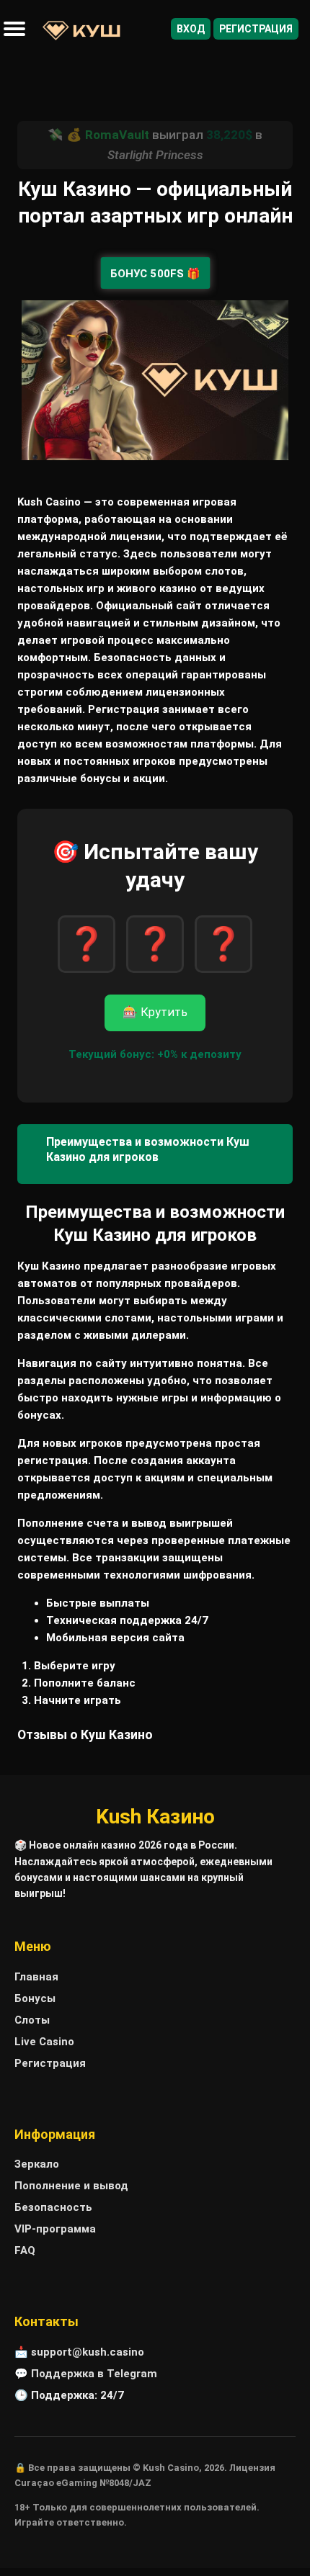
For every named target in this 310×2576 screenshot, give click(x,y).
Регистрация (256, 29)
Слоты (32, 2020)
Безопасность (53, 2207)
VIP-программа (55, 2229)
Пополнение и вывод (71, 2186)
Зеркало (37, 2164)
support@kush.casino (88, 2352)
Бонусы (35, 1998)
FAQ (25, 2250)
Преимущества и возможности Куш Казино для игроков (148, 1149)
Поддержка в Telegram (94, 2374)
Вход (191, 29)
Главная (36, 1977)
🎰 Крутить (155, 1012)
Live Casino (44, 2042)
